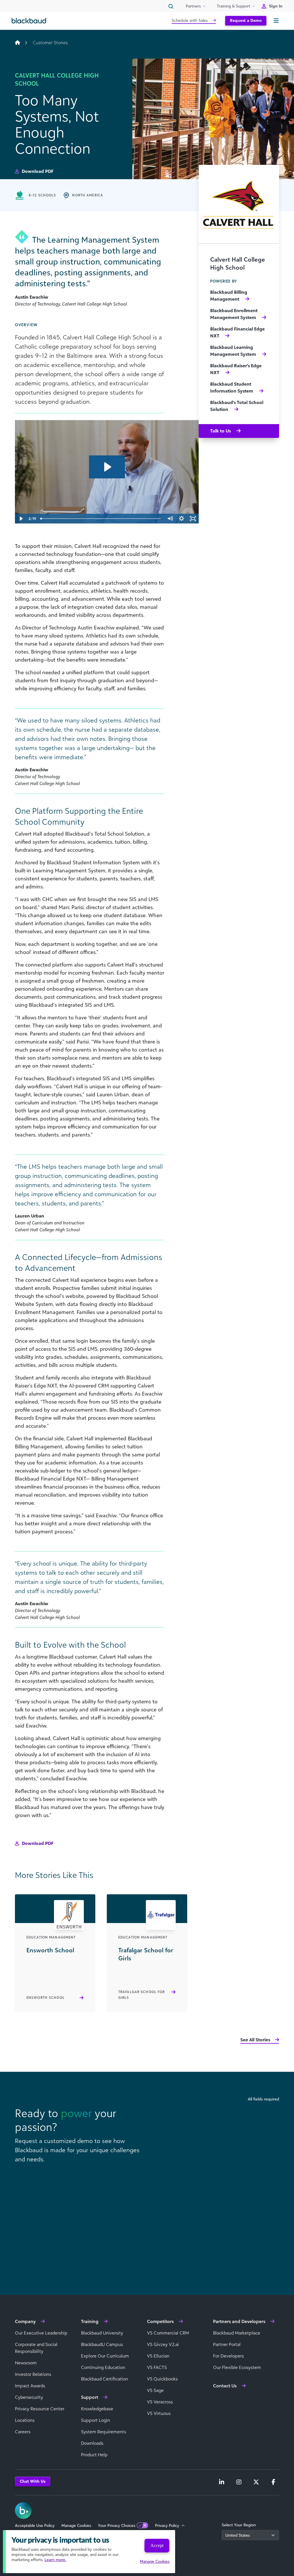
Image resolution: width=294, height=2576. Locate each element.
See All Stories (255, 2040)
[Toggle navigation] (276, 21)
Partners (193, 6)
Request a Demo (246, 20)
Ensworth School (46, 1998)
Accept (157, 2545)
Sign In (276, 6)
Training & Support (233, 6)
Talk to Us (221, 431)
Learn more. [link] (55, 2559)
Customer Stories (50, 42)
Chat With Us (33, 2481)
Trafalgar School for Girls (142, 1995)
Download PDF (37, 171)
